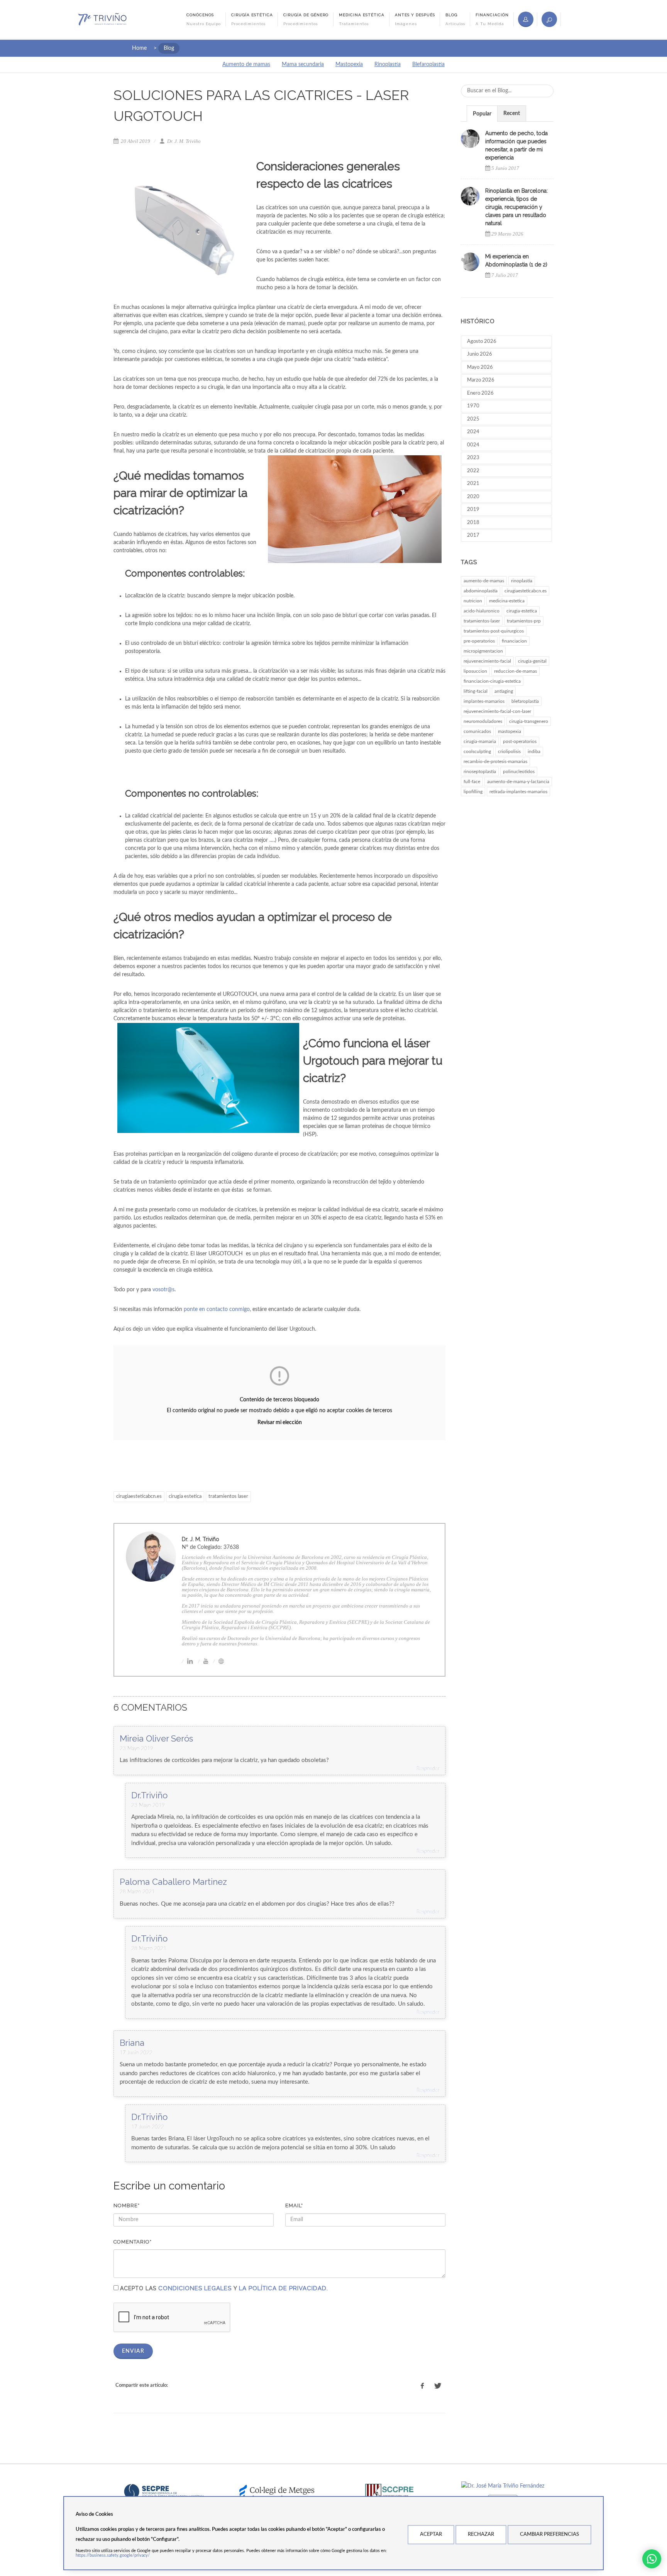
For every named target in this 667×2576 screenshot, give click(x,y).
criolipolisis (509, 751)
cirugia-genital (532, 661)
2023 (473, 458)
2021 (473, 484)
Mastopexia (349, 64)
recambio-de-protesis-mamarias (495, 761)
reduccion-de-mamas (515, 671)
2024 (473, 432)
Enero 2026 (480, 393)
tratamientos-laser (482, 621)
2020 (473, 497)
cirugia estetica (185, 1497)
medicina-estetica (507, 601)
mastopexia (510, 731)
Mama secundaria (303, 64)
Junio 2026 (480, 354)
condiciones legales (195, 2288)
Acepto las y (224, 2288)
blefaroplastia (525, 701)
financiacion (514, 641)
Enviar (133, 2351)
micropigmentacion (483, 651)
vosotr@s (163, 1290)
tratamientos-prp (524, 621)
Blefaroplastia (428, 64)
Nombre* (127, 2205)
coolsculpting (477, 751)
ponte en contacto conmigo (217, 1309)
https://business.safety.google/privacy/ (113, 2555)
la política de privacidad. (284, 2288)
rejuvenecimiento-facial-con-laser (497, 711)
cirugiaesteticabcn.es (139, 1497)
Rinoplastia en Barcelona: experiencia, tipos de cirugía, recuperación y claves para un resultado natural (516, 207)
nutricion (473, 601)
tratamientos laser (228, 1497)
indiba (534, 751)
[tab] (482, 113)
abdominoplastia (481, 591)
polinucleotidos (519, 772)
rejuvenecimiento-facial (487, 661)
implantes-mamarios (484, 701)
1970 (473, 406)
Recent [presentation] (512, 114)
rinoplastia (522, 581)
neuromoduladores (483, 721)
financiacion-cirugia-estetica (492, 681)
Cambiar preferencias (549, 2534)
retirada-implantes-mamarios (518, 792)
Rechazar (481, 2534)
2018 (473, 523)
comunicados (477, 731)
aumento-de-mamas (484, 581)
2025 (473, 419)
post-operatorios (520, 741)
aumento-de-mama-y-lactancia (518, 782)
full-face (472, 782)
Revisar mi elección (280, 1423)
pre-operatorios (479, 641)
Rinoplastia (388, 64)
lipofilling (473, 792)
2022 (473, 471)
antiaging (504, 691)
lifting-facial (476, 691)
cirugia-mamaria (480, 741)
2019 (473, 510)
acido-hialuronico (482, 611)
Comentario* (133, 2242)
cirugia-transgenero (529, 721)
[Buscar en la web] (549, 19)
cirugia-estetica (522, 611)
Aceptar (431, 2534)
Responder (428, 1769)
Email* (294, 2205)
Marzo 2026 (481, 380)
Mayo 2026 (480, 367)
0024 (473, 445)
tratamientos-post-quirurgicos (494, 631)
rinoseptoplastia (480, 772)
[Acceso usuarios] (526, 19)
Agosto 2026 (482, 342)
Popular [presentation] (482, 114)
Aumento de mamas (246, 64)
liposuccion (475, 671)
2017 (473, 535)
